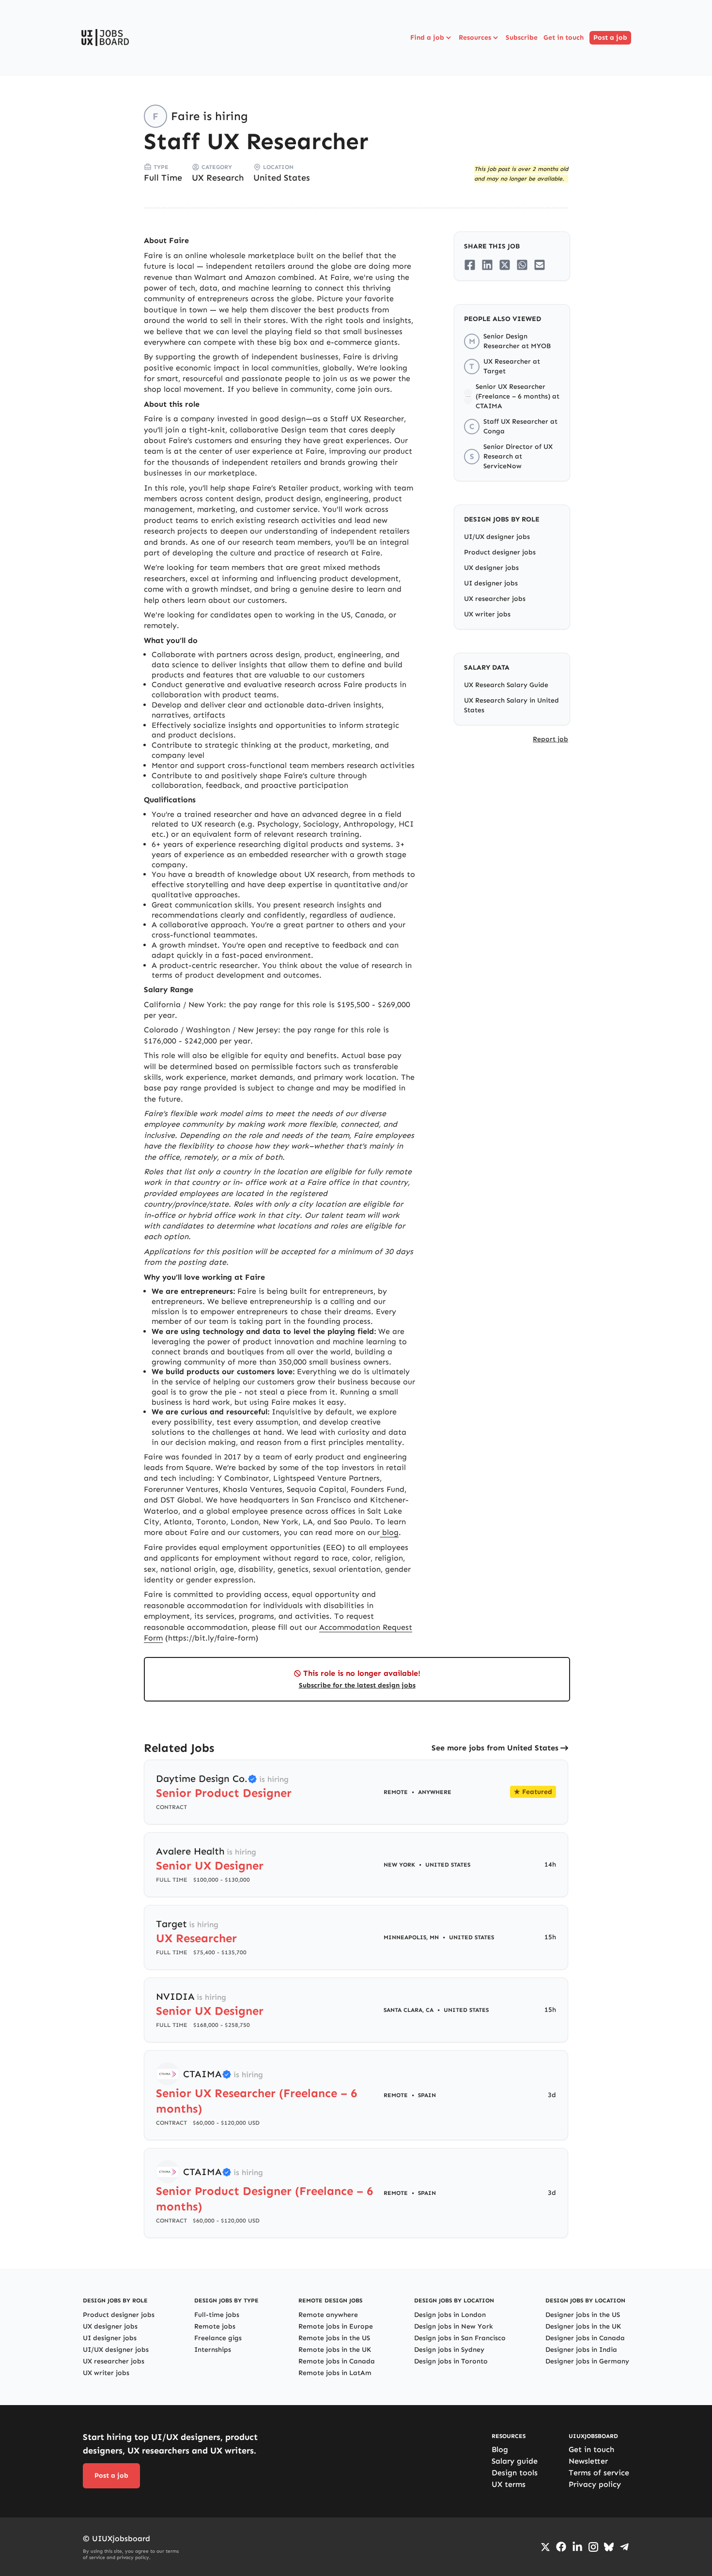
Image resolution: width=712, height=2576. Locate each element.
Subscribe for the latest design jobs (357, 1685)
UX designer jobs (491, 568)
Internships (213, 2350)
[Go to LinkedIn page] (577, 2547)
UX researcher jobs (495, 599)
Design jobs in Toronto (451, 2361)
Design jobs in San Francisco (460, 2338)
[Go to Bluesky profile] (609, 2547)
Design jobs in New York (454, 2326)
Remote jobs (215, 2326)
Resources (475, 38)
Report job (550, 739)
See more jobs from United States (495, 1748)
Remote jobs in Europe (336, 2326)
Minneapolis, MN (411, 1937)
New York (399, 1865)
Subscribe (522, 38)
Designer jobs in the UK (583, 2326)
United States (282, 178)
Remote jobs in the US (334, 2338)
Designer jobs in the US (583, 2315)
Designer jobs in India (581, 2350)
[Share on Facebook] (470, 265)
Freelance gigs (218, 2338)
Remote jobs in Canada (337, 2361)
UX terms (509, 2484)
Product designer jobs (500, 552)
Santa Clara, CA (409, 2010)
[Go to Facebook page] (561, 2547)
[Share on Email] (540, 265)
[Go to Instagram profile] (593, 2547)
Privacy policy (595, 2484)
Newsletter (588, 2461)
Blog (500, 2449)
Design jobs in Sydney (449, 2350)
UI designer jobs (491, 583)
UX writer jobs (487, 614)
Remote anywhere (328, 2315)
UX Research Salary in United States (511, 705)
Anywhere (435, 1792)
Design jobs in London (450, 2315)
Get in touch (564, 38)
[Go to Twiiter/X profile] (545, 2547)
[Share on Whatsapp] (522, 265)
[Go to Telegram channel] (624, 2547)
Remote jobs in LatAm (335, 2373)
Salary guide (515, 2461)
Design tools (515, 2473)
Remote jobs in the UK (335, 2350)
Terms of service (599, 2473)
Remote (396, 1792)
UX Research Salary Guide (506, 685)
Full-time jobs (217, 2315)
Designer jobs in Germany (587, 2361)
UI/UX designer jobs (497, 537)
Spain (427, 2095)
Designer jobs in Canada (585, 2338)
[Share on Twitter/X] (505, 265)
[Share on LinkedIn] (487, 265)
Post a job (610, 38)
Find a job (427, 38)
